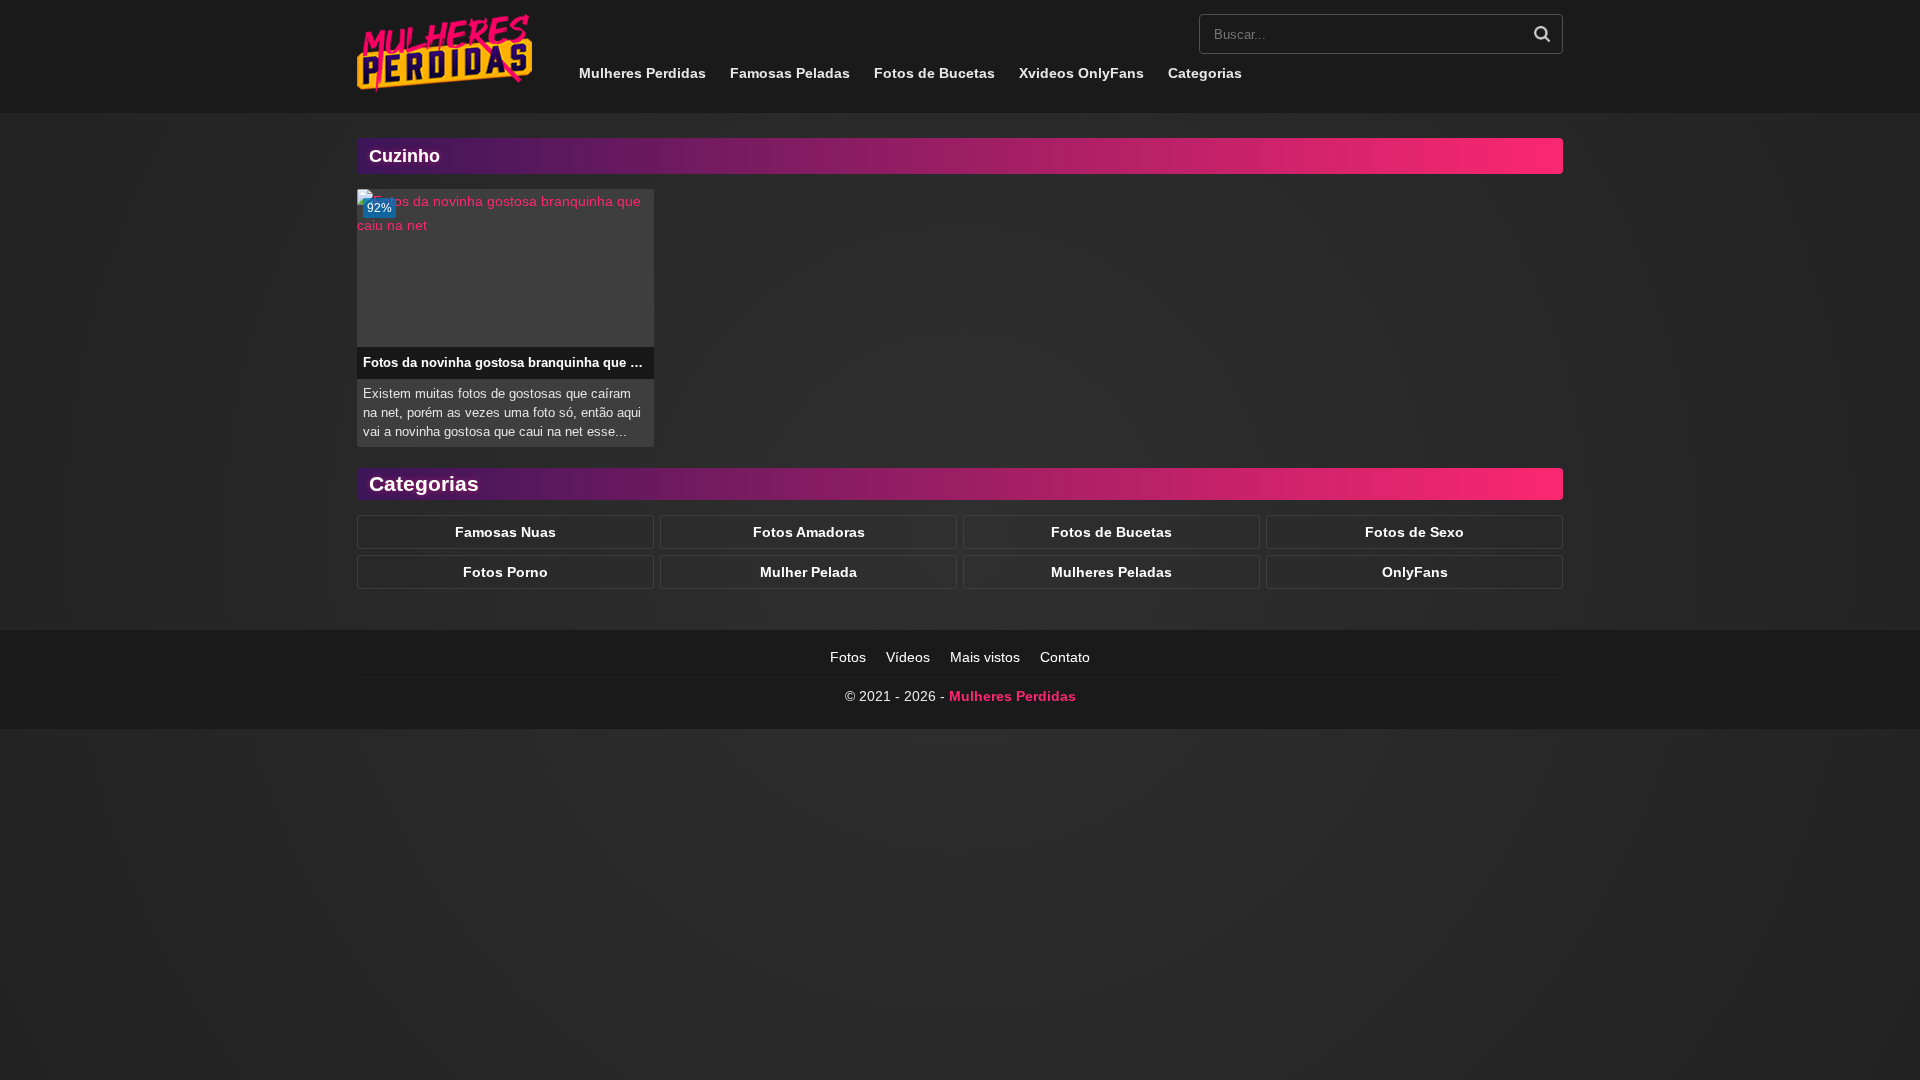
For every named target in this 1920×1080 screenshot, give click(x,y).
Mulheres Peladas (1111, 572)
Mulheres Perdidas (642, 73)
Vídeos (908, 657)
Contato (1065, 657)
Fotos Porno (505, 572)
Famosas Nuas (505, 532)
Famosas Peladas (790, 73)
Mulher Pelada (808, 572)
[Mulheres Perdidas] (444, 87)
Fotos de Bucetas (934, 73)
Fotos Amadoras (809, 532)
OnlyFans (1415, 572)
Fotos (848, 657)
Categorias (1205, 73)
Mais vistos (985, 657)
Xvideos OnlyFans (1081, 73)
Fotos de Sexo (1414, 532)
